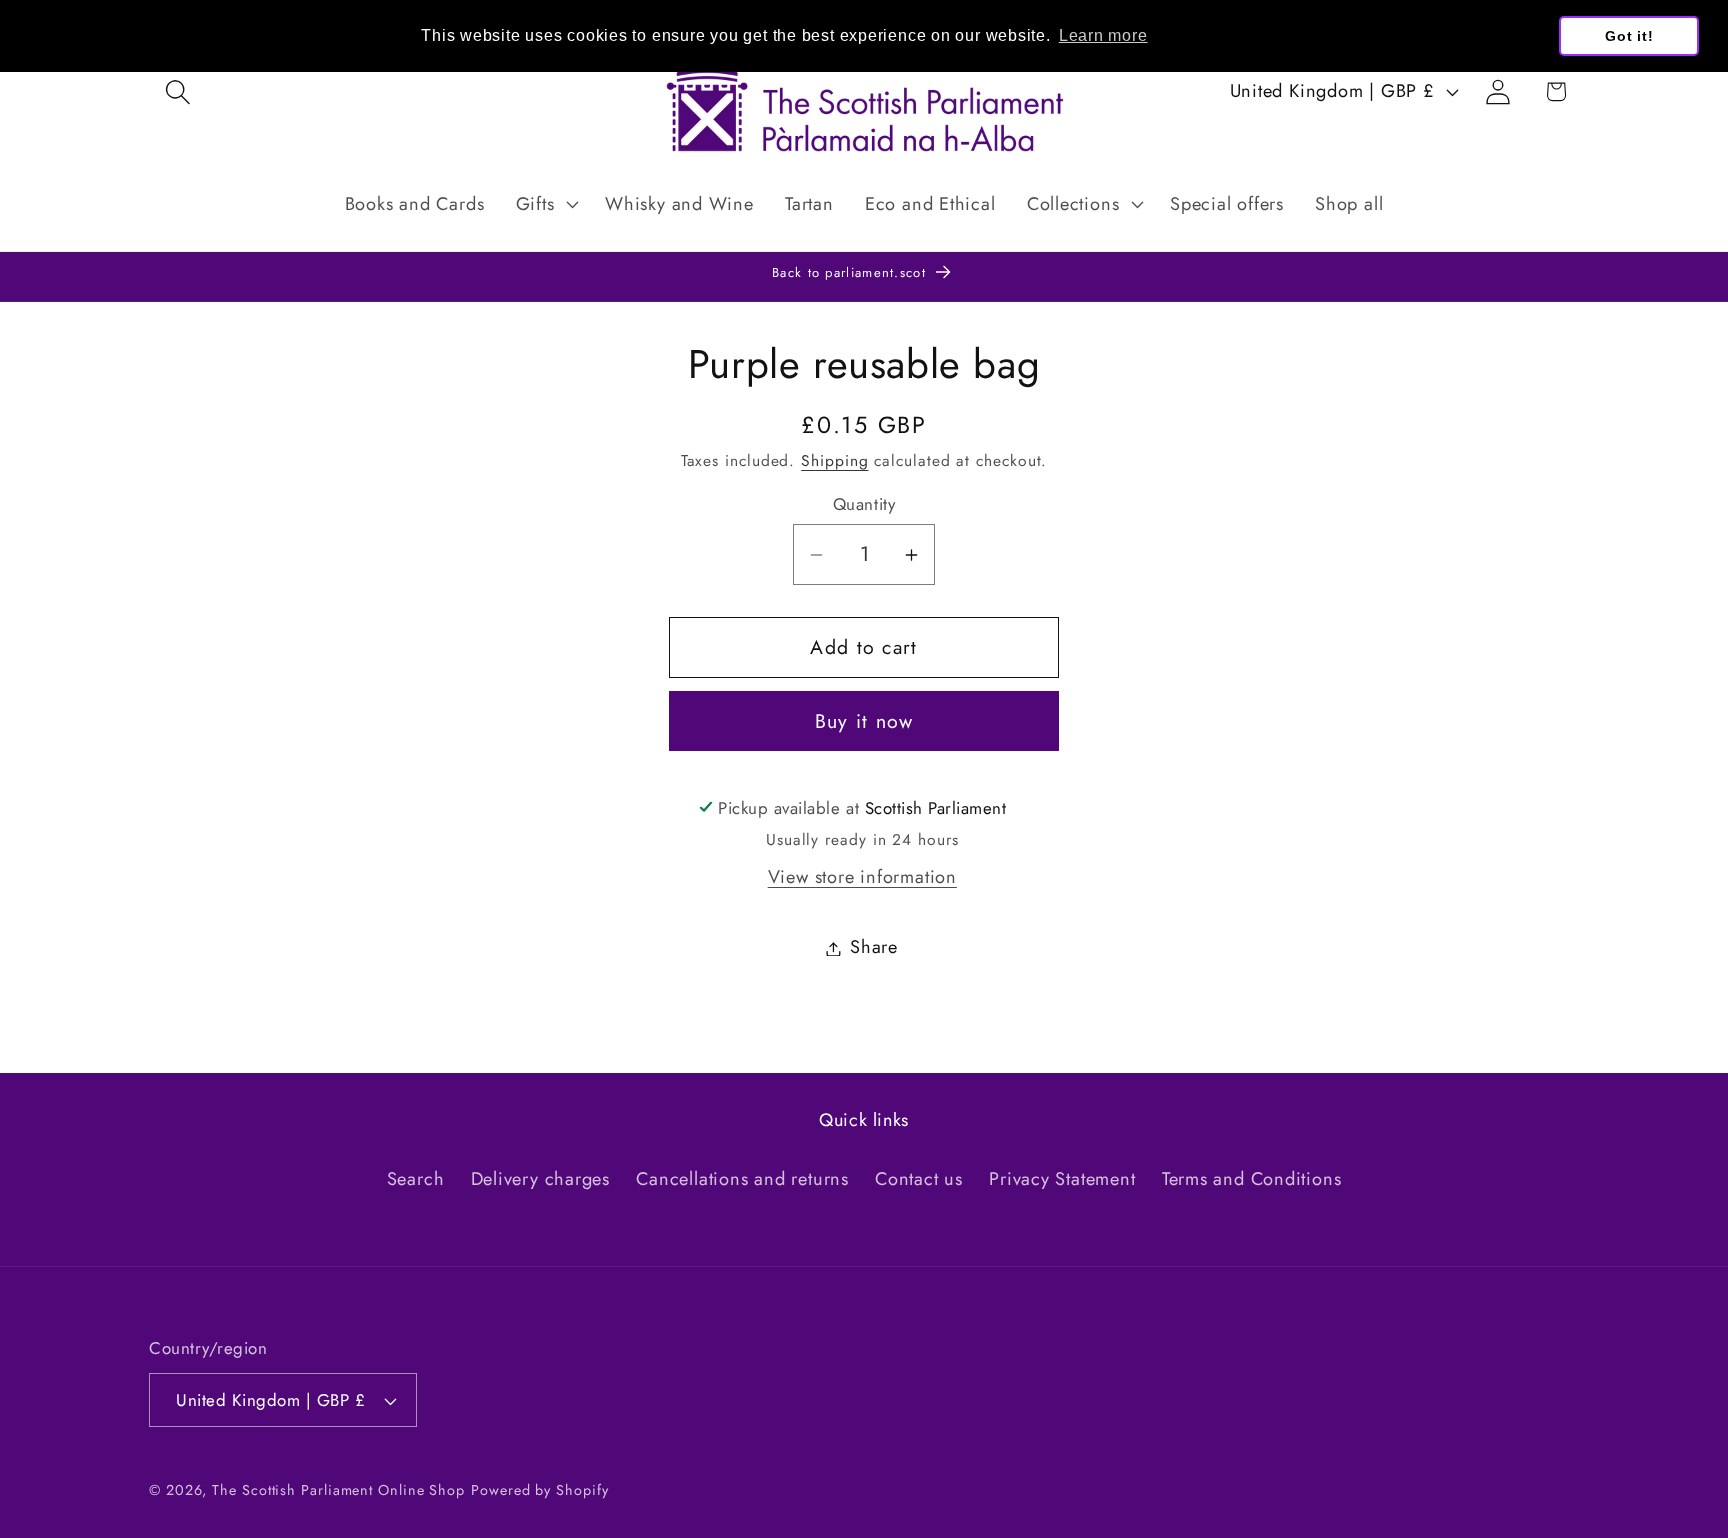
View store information (862, 877)
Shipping (834, 461)
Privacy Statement (1062, 1179)
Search (416, 1179)
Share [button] (874, 948)
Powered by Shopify (539, 1490)
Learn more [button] (1103, 35)
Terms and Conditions (1252, 1179)
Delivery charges (540, 1179)
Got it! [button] (1629, 36)
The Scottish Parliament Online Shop (338, 1490)
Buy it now (864, 722)
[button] (177, 91)
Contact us (919, 1179)
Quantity (864, 504)
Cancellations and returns (742, 1179)
